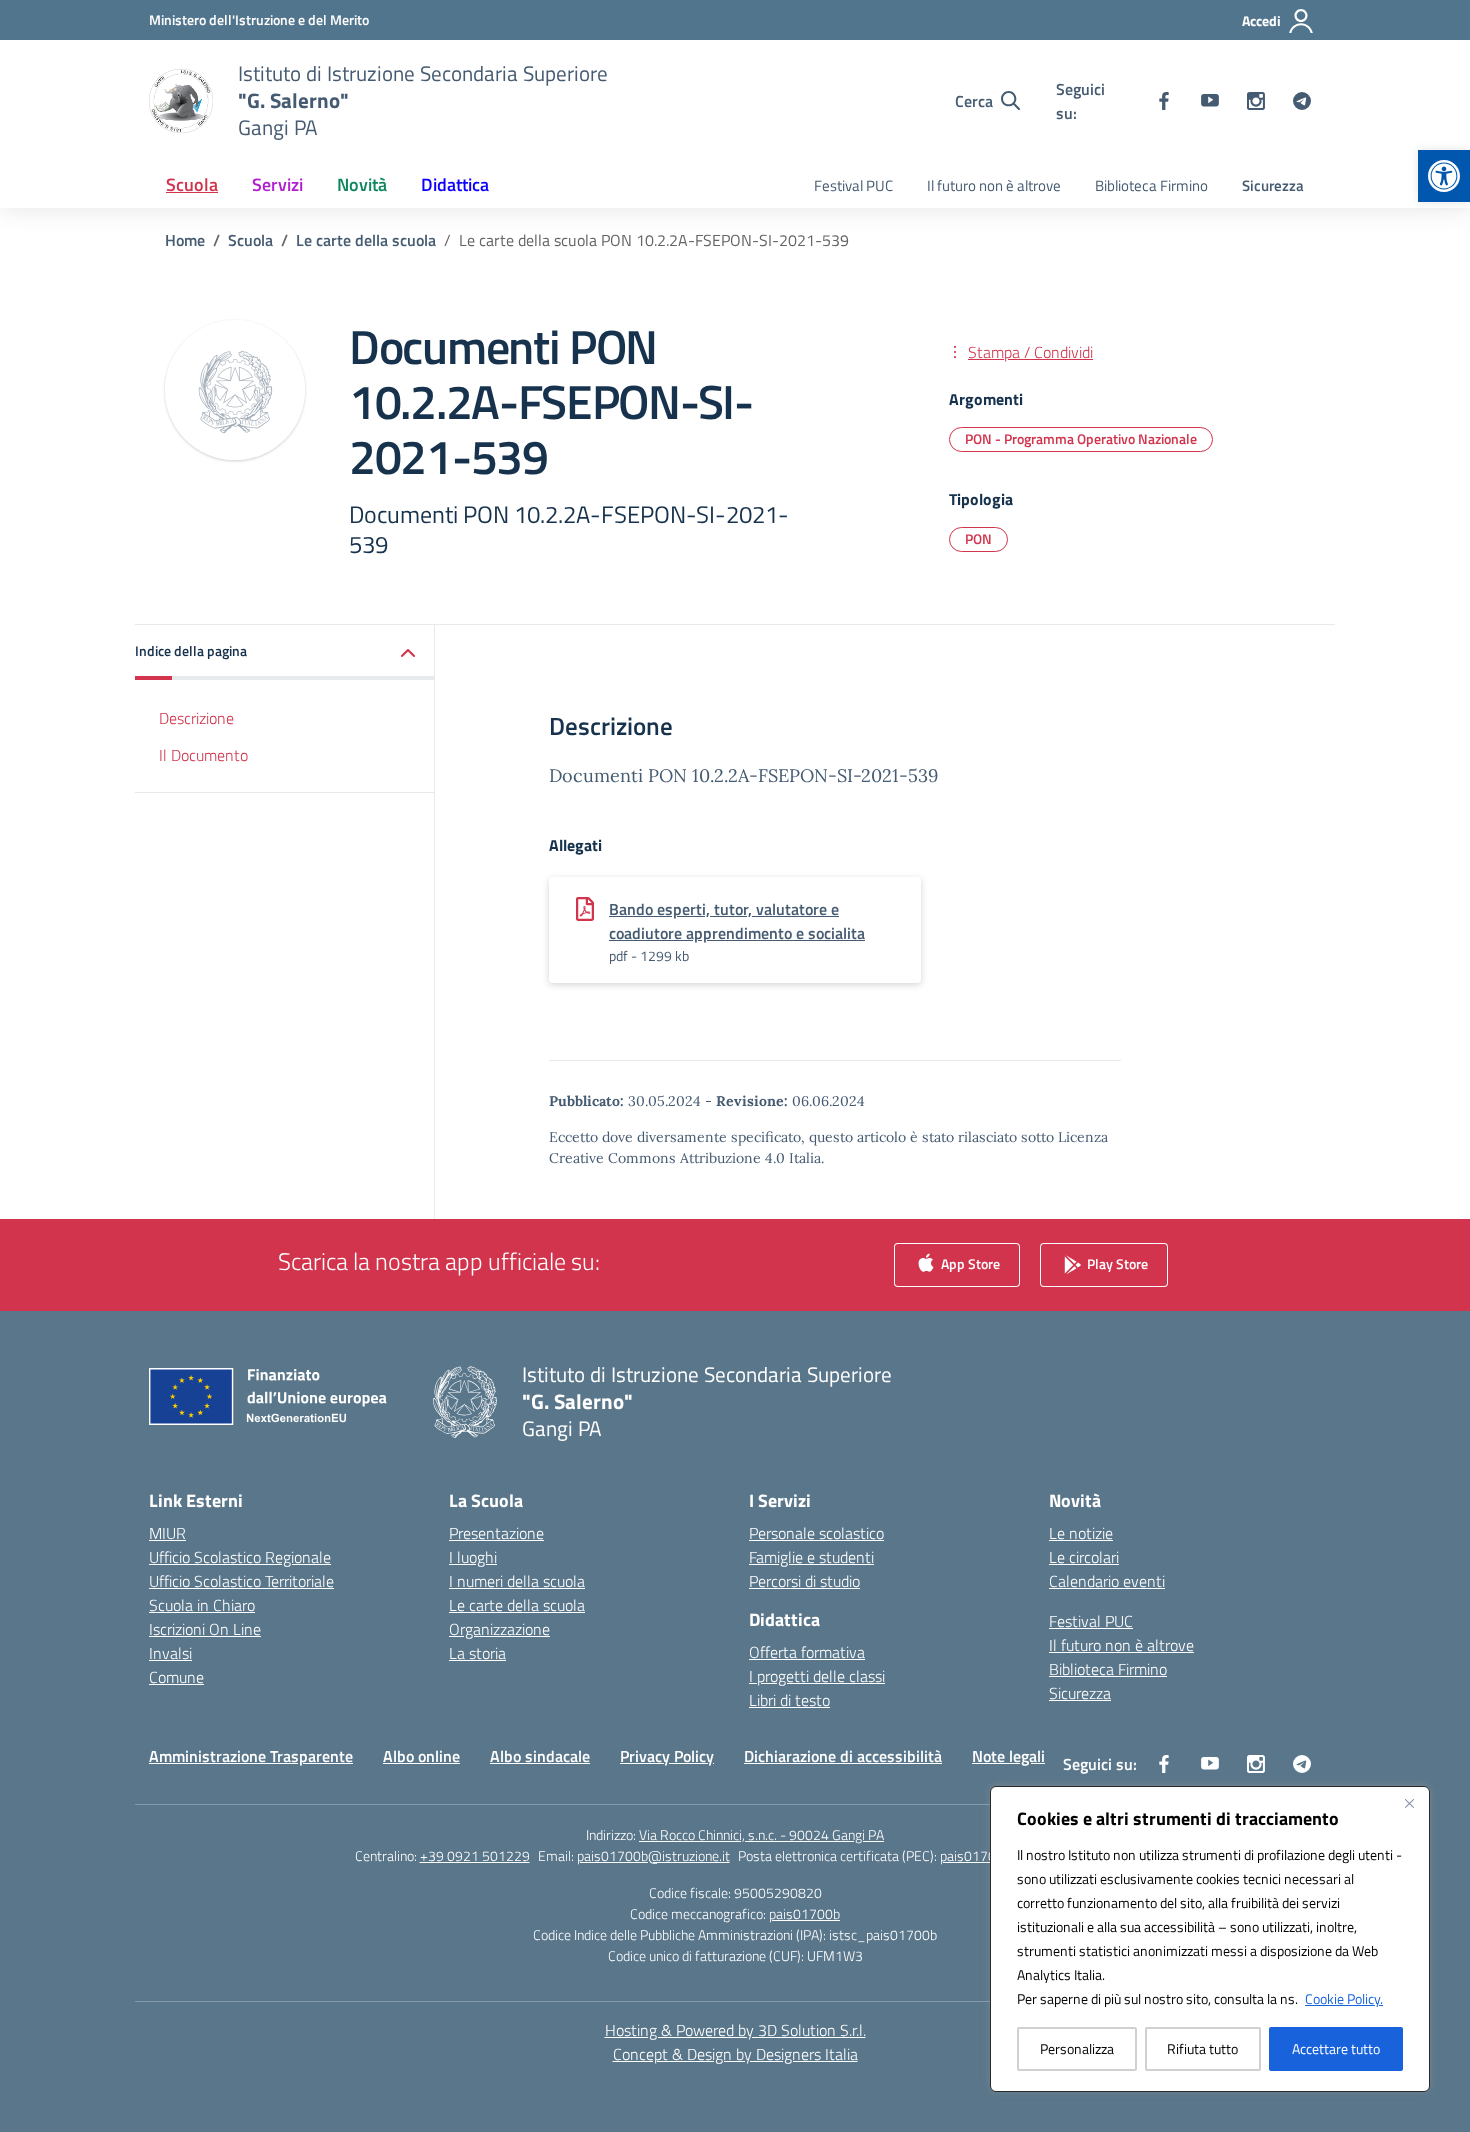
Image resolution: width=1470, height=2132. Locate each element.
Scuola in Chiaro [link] (202, 1605)
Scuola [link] (192, 184)
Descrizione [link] (196, 718)
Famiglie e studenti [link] (811, 1557)
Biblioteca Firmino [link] (1151, 185)
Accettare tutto (1336, 2048)
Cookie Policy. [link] (1344, 1998)
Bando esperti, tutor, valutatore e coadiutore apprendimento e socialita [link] (737, 921)
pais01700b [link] (804, 1913)
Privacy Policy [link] (667, 1756)
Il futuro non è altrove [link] (994, 185)
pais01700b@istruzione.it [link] (653, 1855)
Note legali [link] (1008, 1756)
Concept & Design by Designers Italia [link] (735, 2054)
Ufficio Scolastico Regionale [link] (240, 1557)
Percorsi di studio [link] (804, 1581)
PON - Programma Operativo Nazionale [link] (1081, 438)
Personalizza (1077, 2048)
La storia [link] (477, 1653)
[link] (1444, 176)
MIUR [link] (167, 1533)
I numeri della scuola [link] (517, 1581)
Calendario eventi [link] (1107, 1581)
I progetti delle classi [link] (817, 1676)
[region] (1210, 1939)
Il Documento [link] (203, 755)
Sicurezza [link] (1273, 185)
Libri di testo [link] (789, 1700)
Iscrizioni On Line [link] (205, 1629)
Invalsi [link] (170, 1653)
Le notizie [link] (1081, 1533)
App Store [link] (969, 1263)
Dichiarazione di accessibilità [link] (843, 1756)
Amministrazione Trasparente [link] (251, 1756)
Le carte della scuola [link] (517, 1605)
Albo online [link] (421, 1756)
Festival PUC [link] (853, 185)
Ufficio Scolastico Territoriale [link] (241, 1581)
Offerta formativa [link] (807, 1652)
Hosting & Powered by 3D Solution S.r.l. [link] (735, 2030)
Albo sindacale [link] (540, 1756)
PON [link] (978, 538)
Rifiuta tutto (1202, 2048)
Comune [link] (176, 1677)
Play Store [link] (1116, 1263)
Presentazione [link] (496, 1533)
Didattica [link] (455, 184)
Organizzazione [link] (499, 1629)
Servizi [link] (277, 184)
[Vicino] (1409, 1803)
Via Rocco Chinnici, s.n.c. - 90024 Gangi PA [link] (761, 1834)
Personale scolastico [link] (816, 1533)
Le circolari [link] (1084, 1557)
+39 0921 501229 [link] (475, 1855)
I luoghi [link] (473, 1557)
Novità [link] (362, 184)
